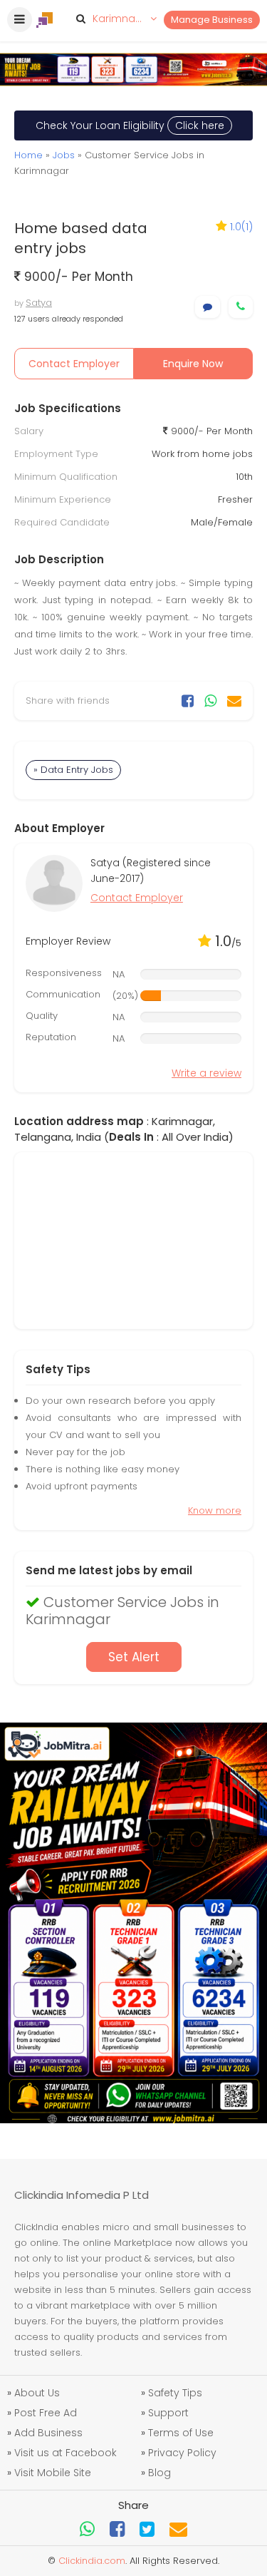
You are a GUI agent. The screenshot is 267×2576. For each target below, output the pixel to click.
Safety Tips (175, 2393)
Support (168, 2413)
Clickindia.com (92, 2561)
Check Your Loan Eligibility (130, 125)
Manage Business (212, 20)
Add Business (48, 2433)
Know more (215, 1510)
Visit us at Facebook (66, 2453)
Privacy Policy (182, 2453)
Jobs (64, 155)
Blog (159, 2473)
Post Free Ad (46, 2413)
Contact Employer (74, 364)
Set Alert (134, 1657)
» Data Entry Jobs (73, 770)
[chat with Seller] (208, 307)
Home (28, 155)
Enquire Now (193, 364)
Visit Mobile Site (53, 2473)
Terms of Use (181, 2433)
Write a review (206, 1073)
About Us (37, 2393)
